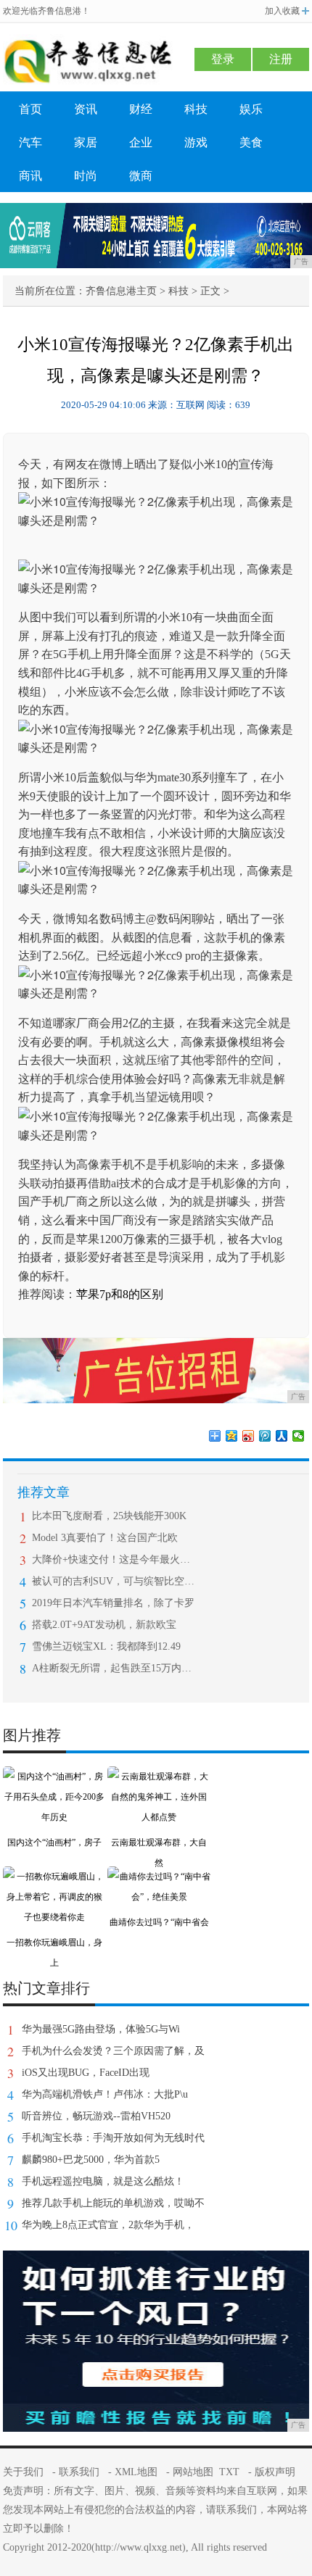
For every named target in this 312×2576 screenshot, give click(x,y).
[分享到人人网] (282, 1436)
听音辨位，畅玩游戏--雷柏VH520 (96, 2116)
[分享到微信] (299, 1436)
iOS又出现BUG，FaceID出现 (86, 2073)
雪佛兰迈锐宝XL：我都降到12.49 (106, 1646)
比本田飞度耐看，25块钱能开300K (109, 1516)
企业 (141, 142)
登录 (223, 59)
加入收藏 (282, 11)
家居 (86, 142)
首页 (30, 109)
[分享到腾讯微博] (265, 1436)
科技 (196, 109)
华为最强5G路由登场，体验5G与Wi (101, 2029)
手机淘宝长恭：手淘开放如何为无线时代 (113, 2138)
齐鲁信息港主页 (121, 291)
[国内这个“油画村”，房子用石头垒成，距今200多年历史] (54, 1777)
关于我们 (23, 2472)
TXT (229, 2472)
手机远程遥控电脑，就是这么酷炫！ (103, 2181)
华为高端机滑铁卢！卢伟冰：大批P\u (105, 2094)
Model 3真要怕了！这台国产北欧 (105, 1538)
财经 (141, 109)
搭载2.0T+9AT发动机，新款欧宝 (104, 1625)
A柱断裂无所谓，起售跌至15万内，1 (114, 1668)
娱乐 (251, 109)
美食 (251, 142)
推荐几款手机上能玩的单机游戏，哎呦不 (113, 2203)
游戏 (196, 142)
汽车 (30, 142)
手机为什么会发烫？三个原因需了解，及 (113, 2051)
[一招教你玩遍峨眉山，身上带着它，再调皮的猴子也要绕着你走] (54, 1877)
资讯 (86, 109)
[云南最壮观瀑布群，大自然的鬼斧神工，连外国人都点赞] (159, 1777)
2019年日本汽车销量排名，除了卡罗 (113, 1603)
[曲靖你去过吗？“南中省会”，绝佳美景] (159, 1877)
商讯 (30, 176)
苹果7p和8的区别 (120, 1294)
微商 (141, 176)
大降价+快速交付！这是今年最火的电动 (114, 1559)
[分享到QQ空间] (232, 1436)
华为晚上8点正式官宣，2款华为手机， (108, 2225)
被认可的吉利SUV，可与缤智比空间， (114, 1581)
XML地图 (136, 2472)
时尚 (86, 176)
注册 (281, 59)
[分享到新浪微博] (249, 1436)
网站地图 (193, 2472)
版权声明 (275, 2472)
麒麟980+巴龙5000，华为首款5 (91, 2160)
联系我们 (79, 2472)
